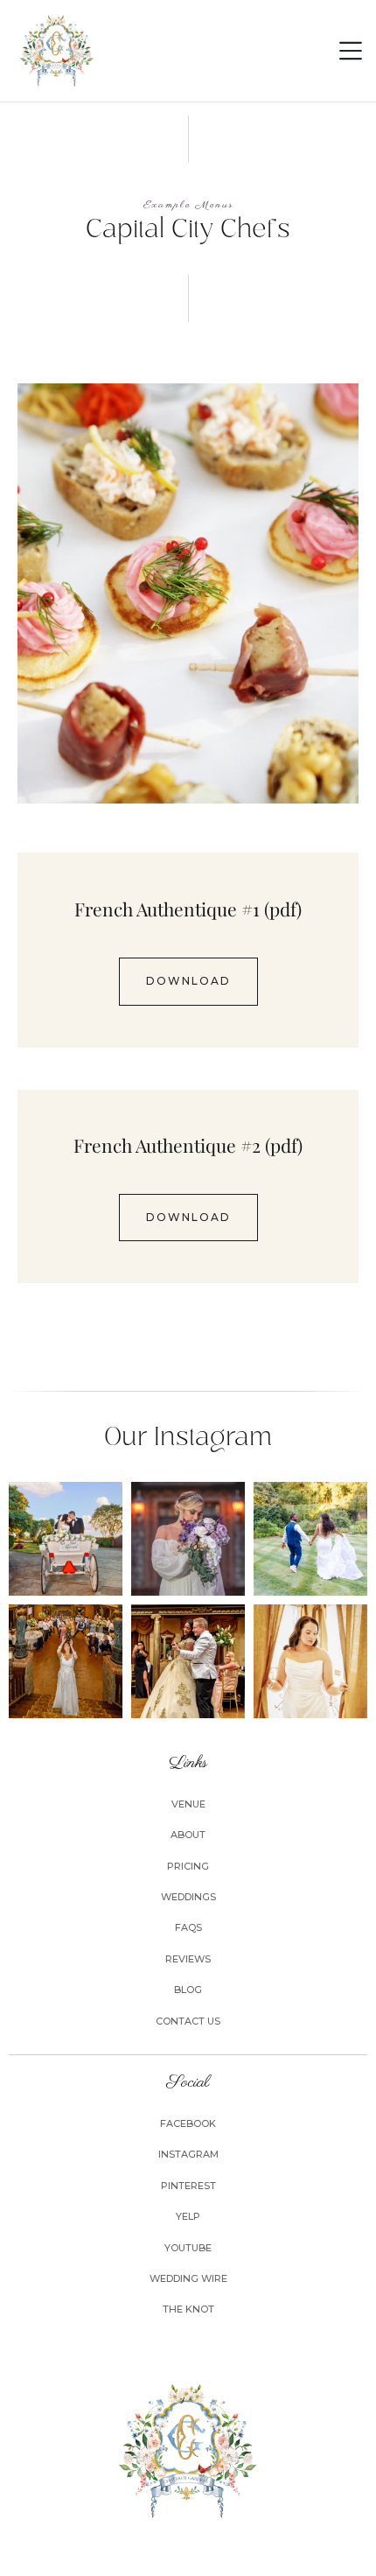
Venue (188, 1804)
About (188, 1835)
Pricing (188, 1866)
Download (188, 981)
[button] (351, 51)
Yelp (188, 2216)
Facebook (188, 2123)
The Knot (188, 2309)
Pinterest (188, 2186)
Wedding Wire (188, 2278)
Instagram (188, 2154)
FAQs (188, 1927)
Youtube (188, 2248)
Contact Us (188, 2021)
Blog (188, 1990)
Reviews (188, 1959)
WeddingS (188, 1897)
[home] (57, 51)
